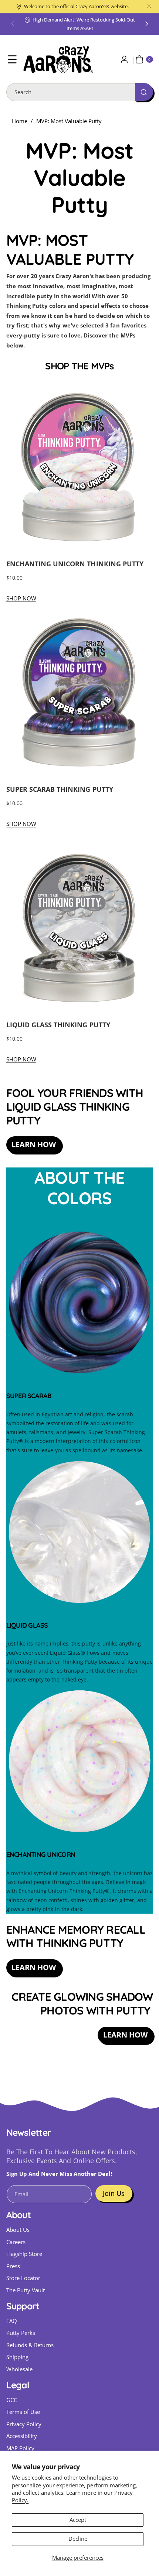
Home (20, 121)
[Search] (144, 92)
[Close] (149, 6)
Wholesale (19, 2369)
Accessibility (22, 2436)
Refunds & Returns (30, 2345)
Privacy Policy (24, 2424)
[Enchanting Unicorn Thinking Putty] (80, 1833)
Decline (78, 2539)
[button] (13, 24)
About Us (18, 2230)
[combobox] (80, 92)
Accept (78, 2520)
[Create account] (124, 60)
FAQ (12, 2321)
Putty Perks (21, 2333)
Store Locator (23, 2278)
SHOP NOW (21, 598)
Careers (16, 2242)
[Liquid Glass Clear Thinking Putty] (80, 1604)
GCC (12, 2400)
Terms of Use (23, 2412)
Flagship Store (24, 2254)
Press (13, 2266)
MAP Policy (21, 2448)
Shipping (17, 2357)
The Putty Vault (26, 2290)
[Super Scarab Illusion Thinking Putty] (80, 1374)
